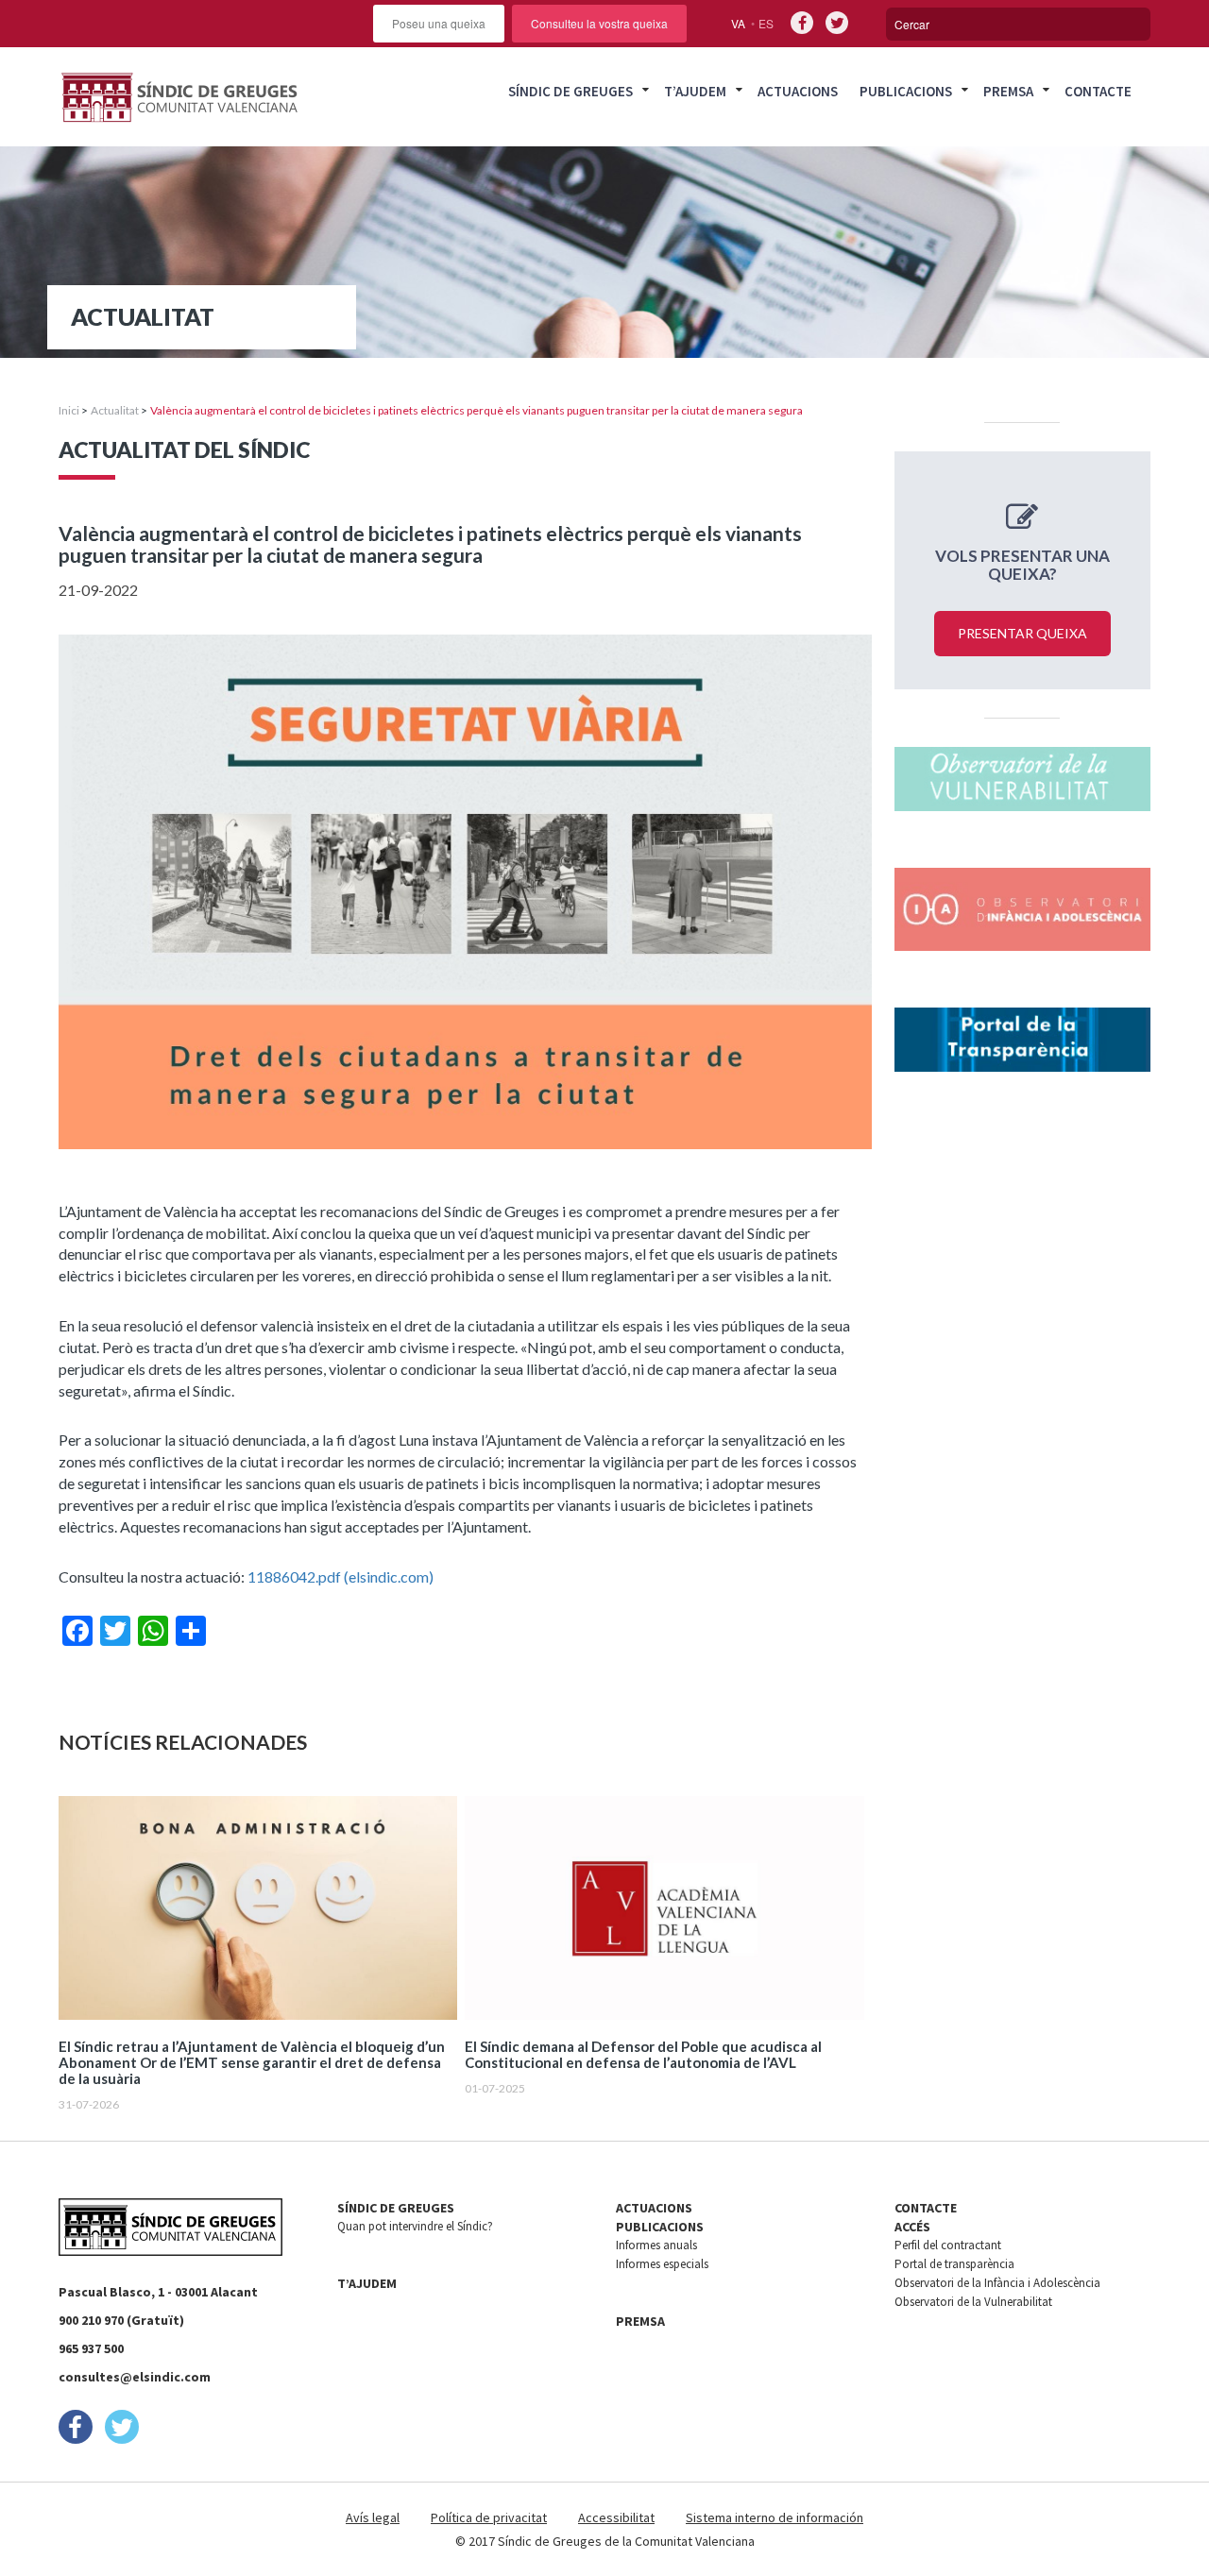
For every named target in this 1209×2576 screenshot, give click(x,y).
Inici (69, 410)
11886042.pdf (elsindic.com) (341, 1576)
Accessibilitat (616, 2517)
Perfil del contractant (948, 2245)
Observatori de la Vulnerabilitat (973, 2302)
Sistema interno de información (775, 2517)
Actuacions (798, 91)
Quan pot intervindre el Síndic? (415, 2226)
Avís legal (373, 2517)
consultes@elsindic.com (135, 2377)
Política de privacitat (489, 2517)
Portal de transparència (954, 2264)
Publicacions (906, 91)
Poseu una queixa (439, 23)
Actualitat (115, 410)
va (738, 23)
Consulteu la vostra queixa (599, 23)
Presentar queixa (1022, 633)
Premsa (1008, 91)
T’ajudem (695, 91)
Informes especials (662, 2264)
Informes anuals (656, 2245)
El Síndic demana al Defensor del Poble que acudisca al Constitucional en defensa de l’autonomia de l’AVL (643, 2055)
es (766, 23)
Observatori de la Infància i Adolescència (997, 2283)
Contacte (1098, 91)
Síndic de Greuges (570, 91)
